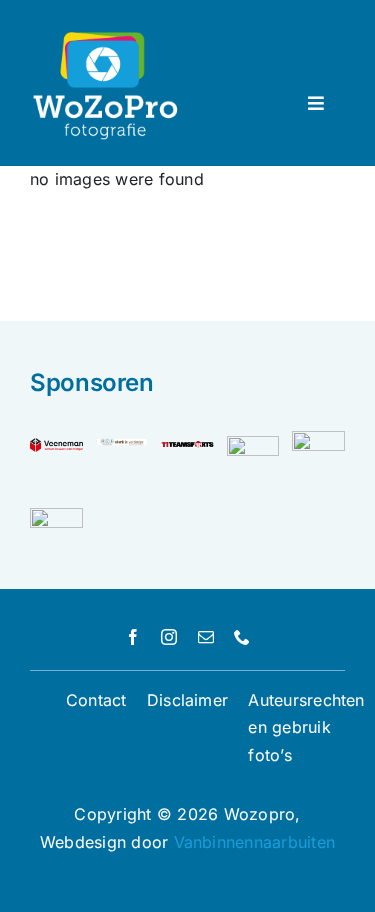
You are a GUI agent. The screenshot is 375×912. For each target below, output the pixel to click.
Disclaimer (187, 700)
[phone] (242, 637)
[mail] (206, 637)
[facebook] (133, 637)
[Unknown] (56, 516)
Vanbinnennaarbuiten (255, 842)
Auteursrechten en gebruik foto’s (306, 727)
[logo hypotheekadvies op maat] (318, 439)
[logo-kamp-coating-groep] (253, 444)
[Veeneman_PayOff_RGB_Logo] (56, 446)
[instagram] (169, 637)
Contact (96, 700)
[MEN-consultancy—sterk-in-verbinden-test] (122, 446)
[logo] (187, 446)
